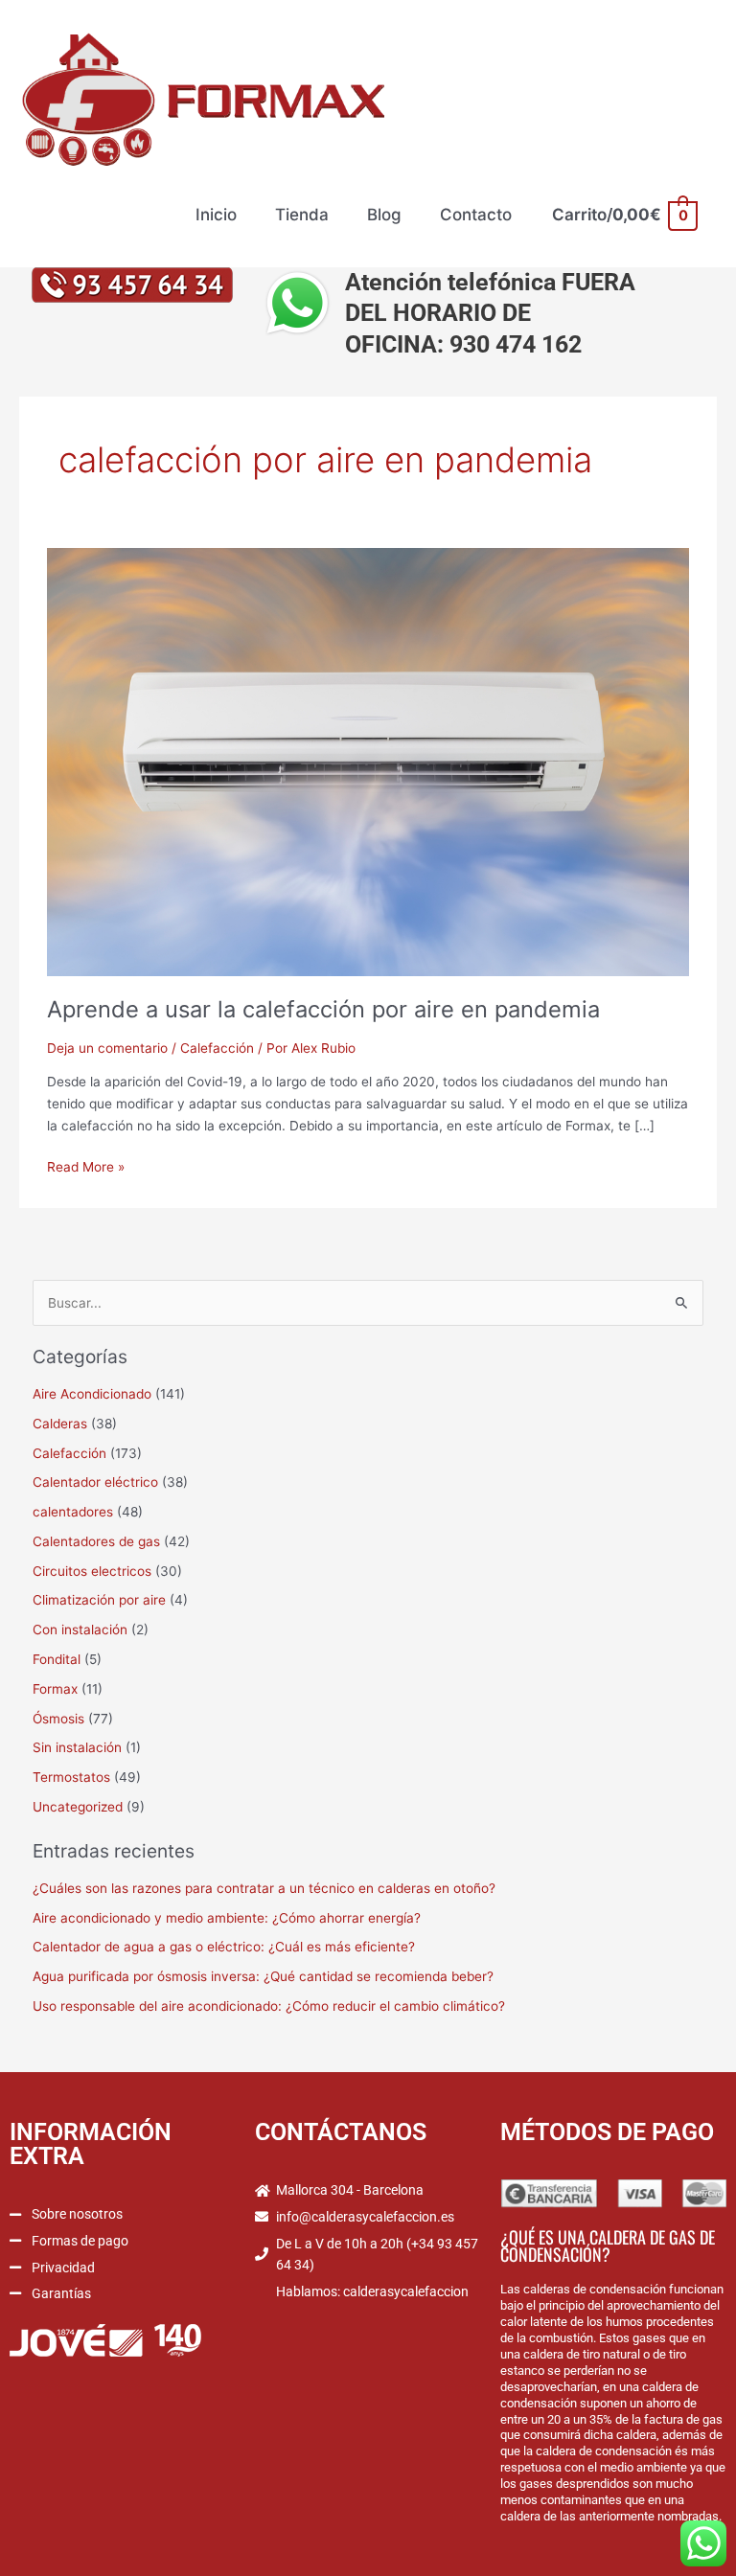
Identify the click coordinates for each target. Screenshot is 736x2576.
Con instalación (80, 1630)
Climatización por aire (99, 1600)
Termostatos (71, 1777)
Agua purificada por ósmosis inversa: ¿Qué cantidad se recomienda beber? (263, 1976)
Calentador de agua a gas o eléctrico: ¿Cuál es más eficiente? (224, 1947)
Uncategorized (78, 1807)
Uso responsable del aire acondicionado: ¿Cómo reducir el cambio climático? (269, 2006)
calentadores (73, 1512)
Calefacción (217, 1048)
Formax (55, 1689)
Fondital (57, 1659)
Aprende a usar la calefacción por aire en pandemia (323, 1009)
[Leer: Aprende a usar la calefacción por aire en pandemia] (368, 761)
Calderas (60, 1424)
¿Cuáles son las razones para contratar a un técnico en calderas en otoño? (264, 1888)
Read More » (86, 1165)
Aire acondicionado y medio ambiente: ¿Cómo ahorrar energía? (227, 1918)
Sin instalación (77, 1747)
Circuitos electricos (92, 1571)
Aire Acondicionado (92, 1394)
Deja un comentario (107, 1048)
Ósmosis (58, 1719)
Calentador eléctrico (95, 1482)
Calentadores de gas (96, 1541)
